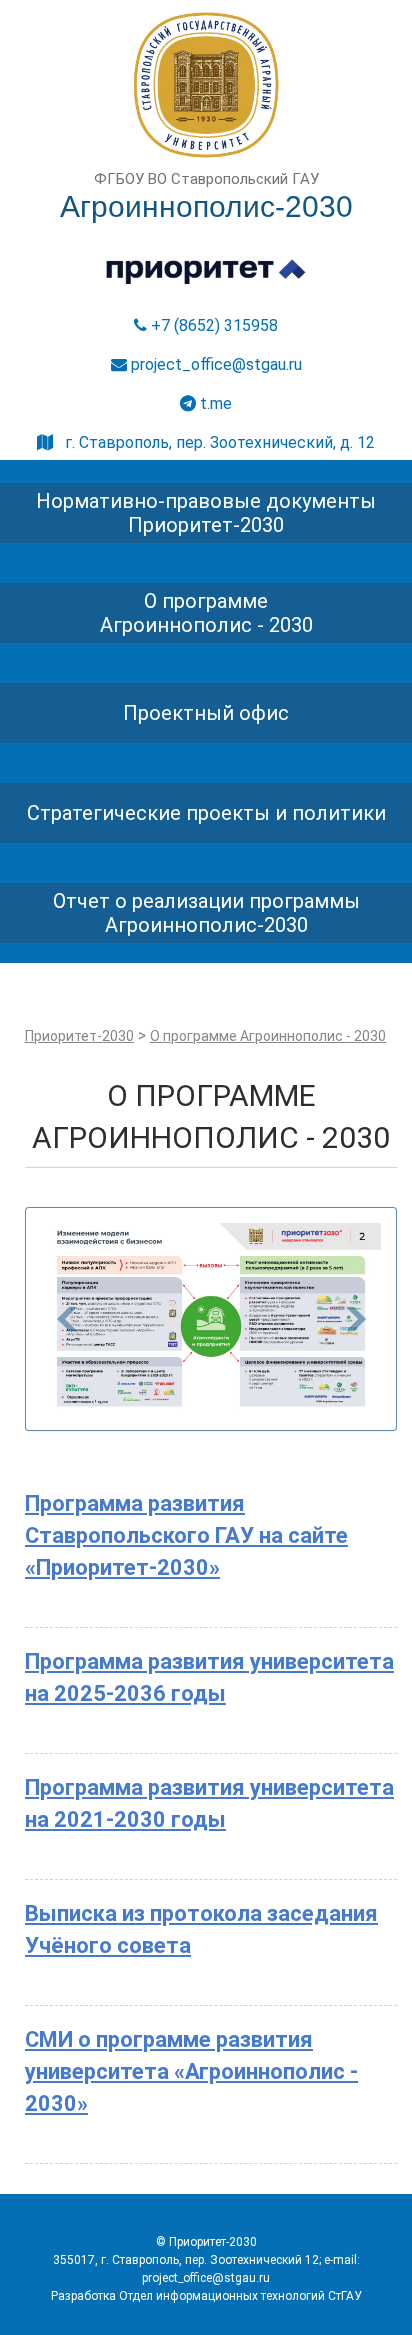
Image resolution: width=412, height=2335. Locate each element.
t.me (214, 403)
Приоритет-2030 (79, 1036)
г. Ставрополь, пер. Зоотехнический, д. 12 (214, 442)
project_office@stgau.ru (214, 364)
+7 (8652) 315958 (212, 325)
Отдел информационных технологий (222, 2296)
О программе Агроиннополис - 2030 (268, 1036)
